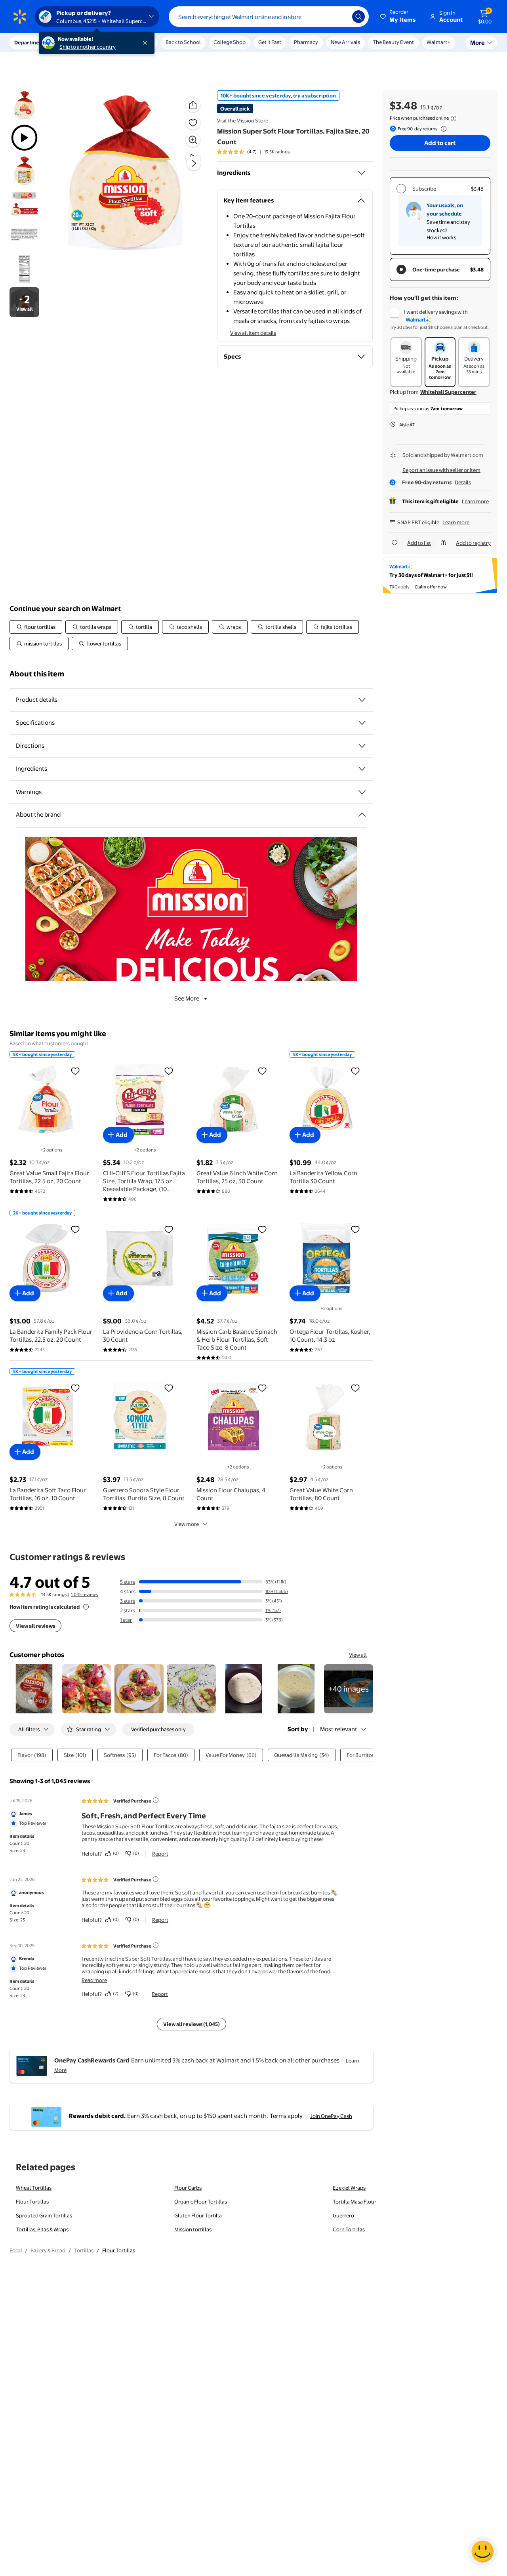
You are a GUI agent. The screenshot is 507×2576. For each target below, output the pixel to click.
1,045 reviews (84, 1594)
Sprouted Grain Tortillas (44, 2215)
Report (160, 1854)
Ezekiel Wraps (349, 2188)
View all (358, 1655)
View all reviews (35, 1626)
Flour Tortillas (32, 2202)
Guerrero (343, 2215)
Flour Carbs (188, 2188)
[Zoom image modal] (193, 140)
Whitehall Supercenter (448, 392)
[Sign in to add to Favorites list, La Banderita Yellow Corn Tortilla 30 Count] (355, 1071)
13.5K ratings (277, 152)
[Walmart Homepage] (20, 17)
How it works (441, 237)
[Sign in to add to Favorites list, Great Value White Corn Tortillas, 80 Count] (355, 1388)
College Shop (230, 42)
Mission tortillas (193, 2229)
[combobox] (269, 17)
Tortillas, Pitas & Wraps (42, 2229)
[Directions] (362, 746)
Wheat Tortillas (34, 2188)
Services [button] (80, 42)
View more (187, 1524)
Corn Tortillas (349, 2229)
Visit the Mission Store (243, 120)
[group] (253, 152)
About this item (37, 674)
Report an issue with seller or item (441, 470)
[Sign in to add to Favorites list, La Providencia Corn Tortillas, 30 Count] (169, 1229)
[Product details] (362, 700)
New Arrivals (345, 42)
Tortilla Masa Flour (355, 2202)
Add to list (419, 543)
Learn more (475, 501)
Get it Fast (270, 42)
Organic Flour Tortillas (201, 2202)
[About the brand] (362, 815)
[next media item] (194, 163)
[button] (398, 17)
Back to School (183, 42)
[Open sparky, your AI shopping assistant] (482, 2551)
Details (463, 482)
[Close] (147, 43)
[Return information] (442, 129)
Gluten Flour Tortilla (198, 2215)
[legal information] (454, 118)
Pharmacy (306, 42)
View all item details (253, 333)
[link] (349, 1689)
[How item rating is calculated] (86, 1607)
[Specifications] (362, 723)
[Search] (358, 17)
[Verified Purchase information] (156, 1800)
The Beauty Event (393, 42)
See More (187, 998)
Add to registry (473, 543)
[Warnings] (362, 792)
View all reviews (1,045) (192, 2024)
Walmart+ (438, 42)
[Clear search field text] (340, 17)
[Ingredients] (362, 173)
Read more (94, 1980)
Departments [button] (30, 42)
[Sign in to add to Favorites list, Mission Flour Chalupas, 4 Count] (262, 1388)
